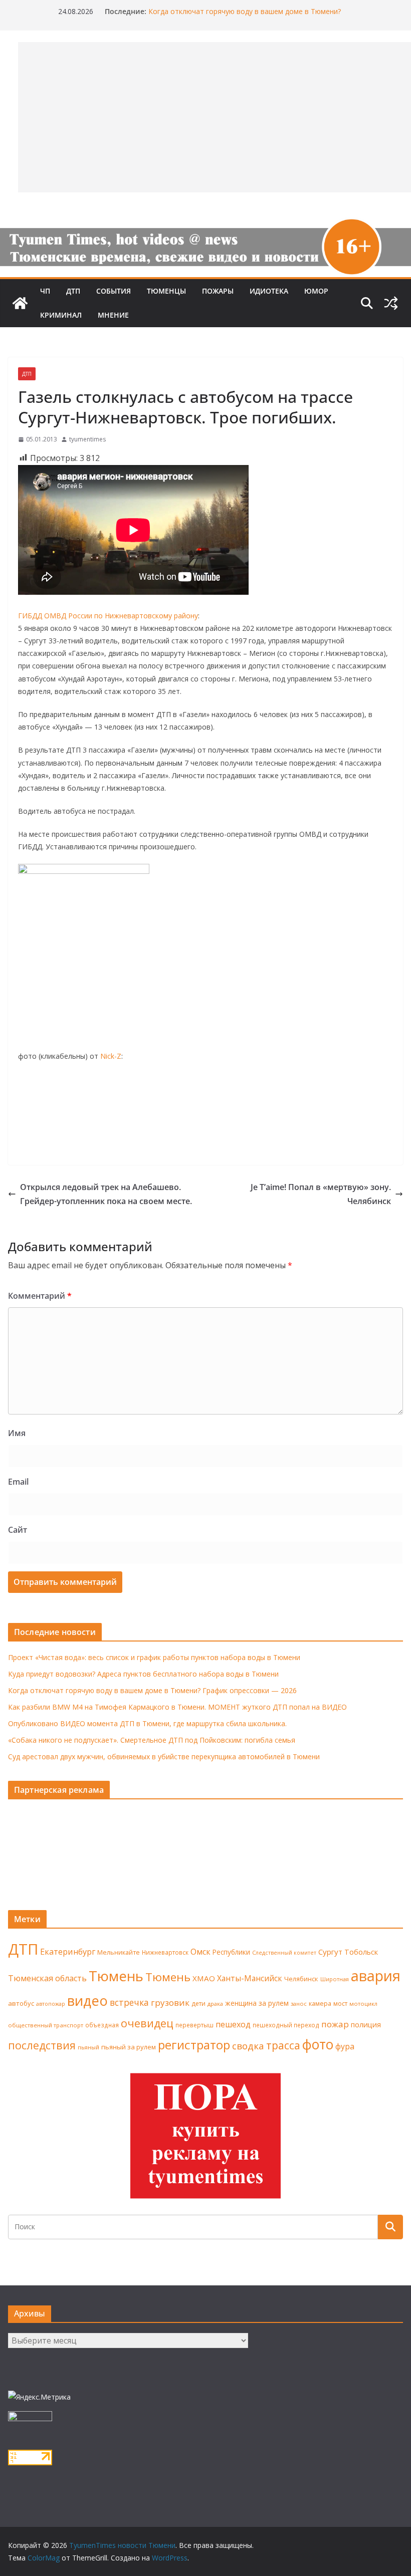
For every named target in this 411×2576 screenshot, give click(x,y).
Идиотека (269, 291)
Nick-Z (111, 1056)
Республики (231, 1952)
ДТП (73, 291)
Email (18, 1482)
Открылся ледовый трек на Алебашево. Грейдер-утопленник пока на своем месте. (106, 1194)
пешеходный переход (286, 2025)
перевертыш (194, 2025)
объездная (102, 2025)
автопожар (51, 2004)
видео (87, 2001)
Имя (17, 1433)
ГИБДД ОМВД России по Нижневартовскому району (108, 616)
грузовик (170, 2003)
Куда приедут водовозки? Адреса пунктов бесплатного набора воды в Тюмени (143, 1674)
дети (198, 2004)
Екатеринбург (68, 1952)
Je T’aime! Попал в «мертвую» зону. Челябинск (321, 1194)
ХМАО (204, 1978)
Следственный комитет (284, 1953)
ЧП (45, 291)
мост (340, 2004)
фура (345, 2046)
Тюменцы (166, 291)
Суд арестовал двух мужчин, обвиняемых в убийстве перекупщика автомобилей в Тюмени (164, 1757)
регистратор (194, 2045)
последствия (42, 2045)
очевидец (147, 2023)
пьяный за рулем (129, 2047)
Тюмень (116, 1976)
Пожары (218, 291)
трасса (283, 2045)
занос (299, 2004)
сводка (248, 2046)
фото (318, 2044)
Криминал (61, 315)
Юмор (316, 291)
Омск (200, 1952)
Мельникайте (119, 1952)
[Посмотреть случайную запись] (391, 303)
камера (320, 2004)
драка (215, 2004)
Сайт (18, 1530)
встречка (129, 2002)
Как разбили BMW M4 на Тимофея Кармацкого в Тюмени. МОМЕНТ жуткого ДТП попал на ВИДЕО (177, 1707)
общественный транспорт (46, 2025)
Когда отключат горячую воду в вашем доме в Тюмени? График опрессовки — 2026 (152, 1690)
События (114, 291)
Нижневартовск (165, 1952)
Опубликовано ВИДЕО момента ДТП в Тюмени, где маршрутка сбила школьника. (147, 1723)
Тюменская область (47, 1978)
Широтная (335, 1979)
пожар (335, 2024)
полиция (366, 2025)
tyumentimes (87, 439)
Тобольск (361, 1952)
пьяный (88, 2047)
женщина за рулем (257, 2003)
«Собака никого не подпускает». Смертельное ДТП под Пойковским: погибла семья (152, 1740)
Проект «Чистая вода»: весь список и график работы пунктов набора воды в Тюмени (154, 1657)
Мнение (113, 315)
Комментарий (40, 1296)
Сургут (330, 1952)
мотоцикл (363, 2004)
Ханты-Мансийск (250, 1978)
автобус (21, 2003)
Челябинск (301, 1979)
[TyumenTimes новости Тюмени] (20, 303)
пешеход (233, 2024)
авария (376, 1976)
